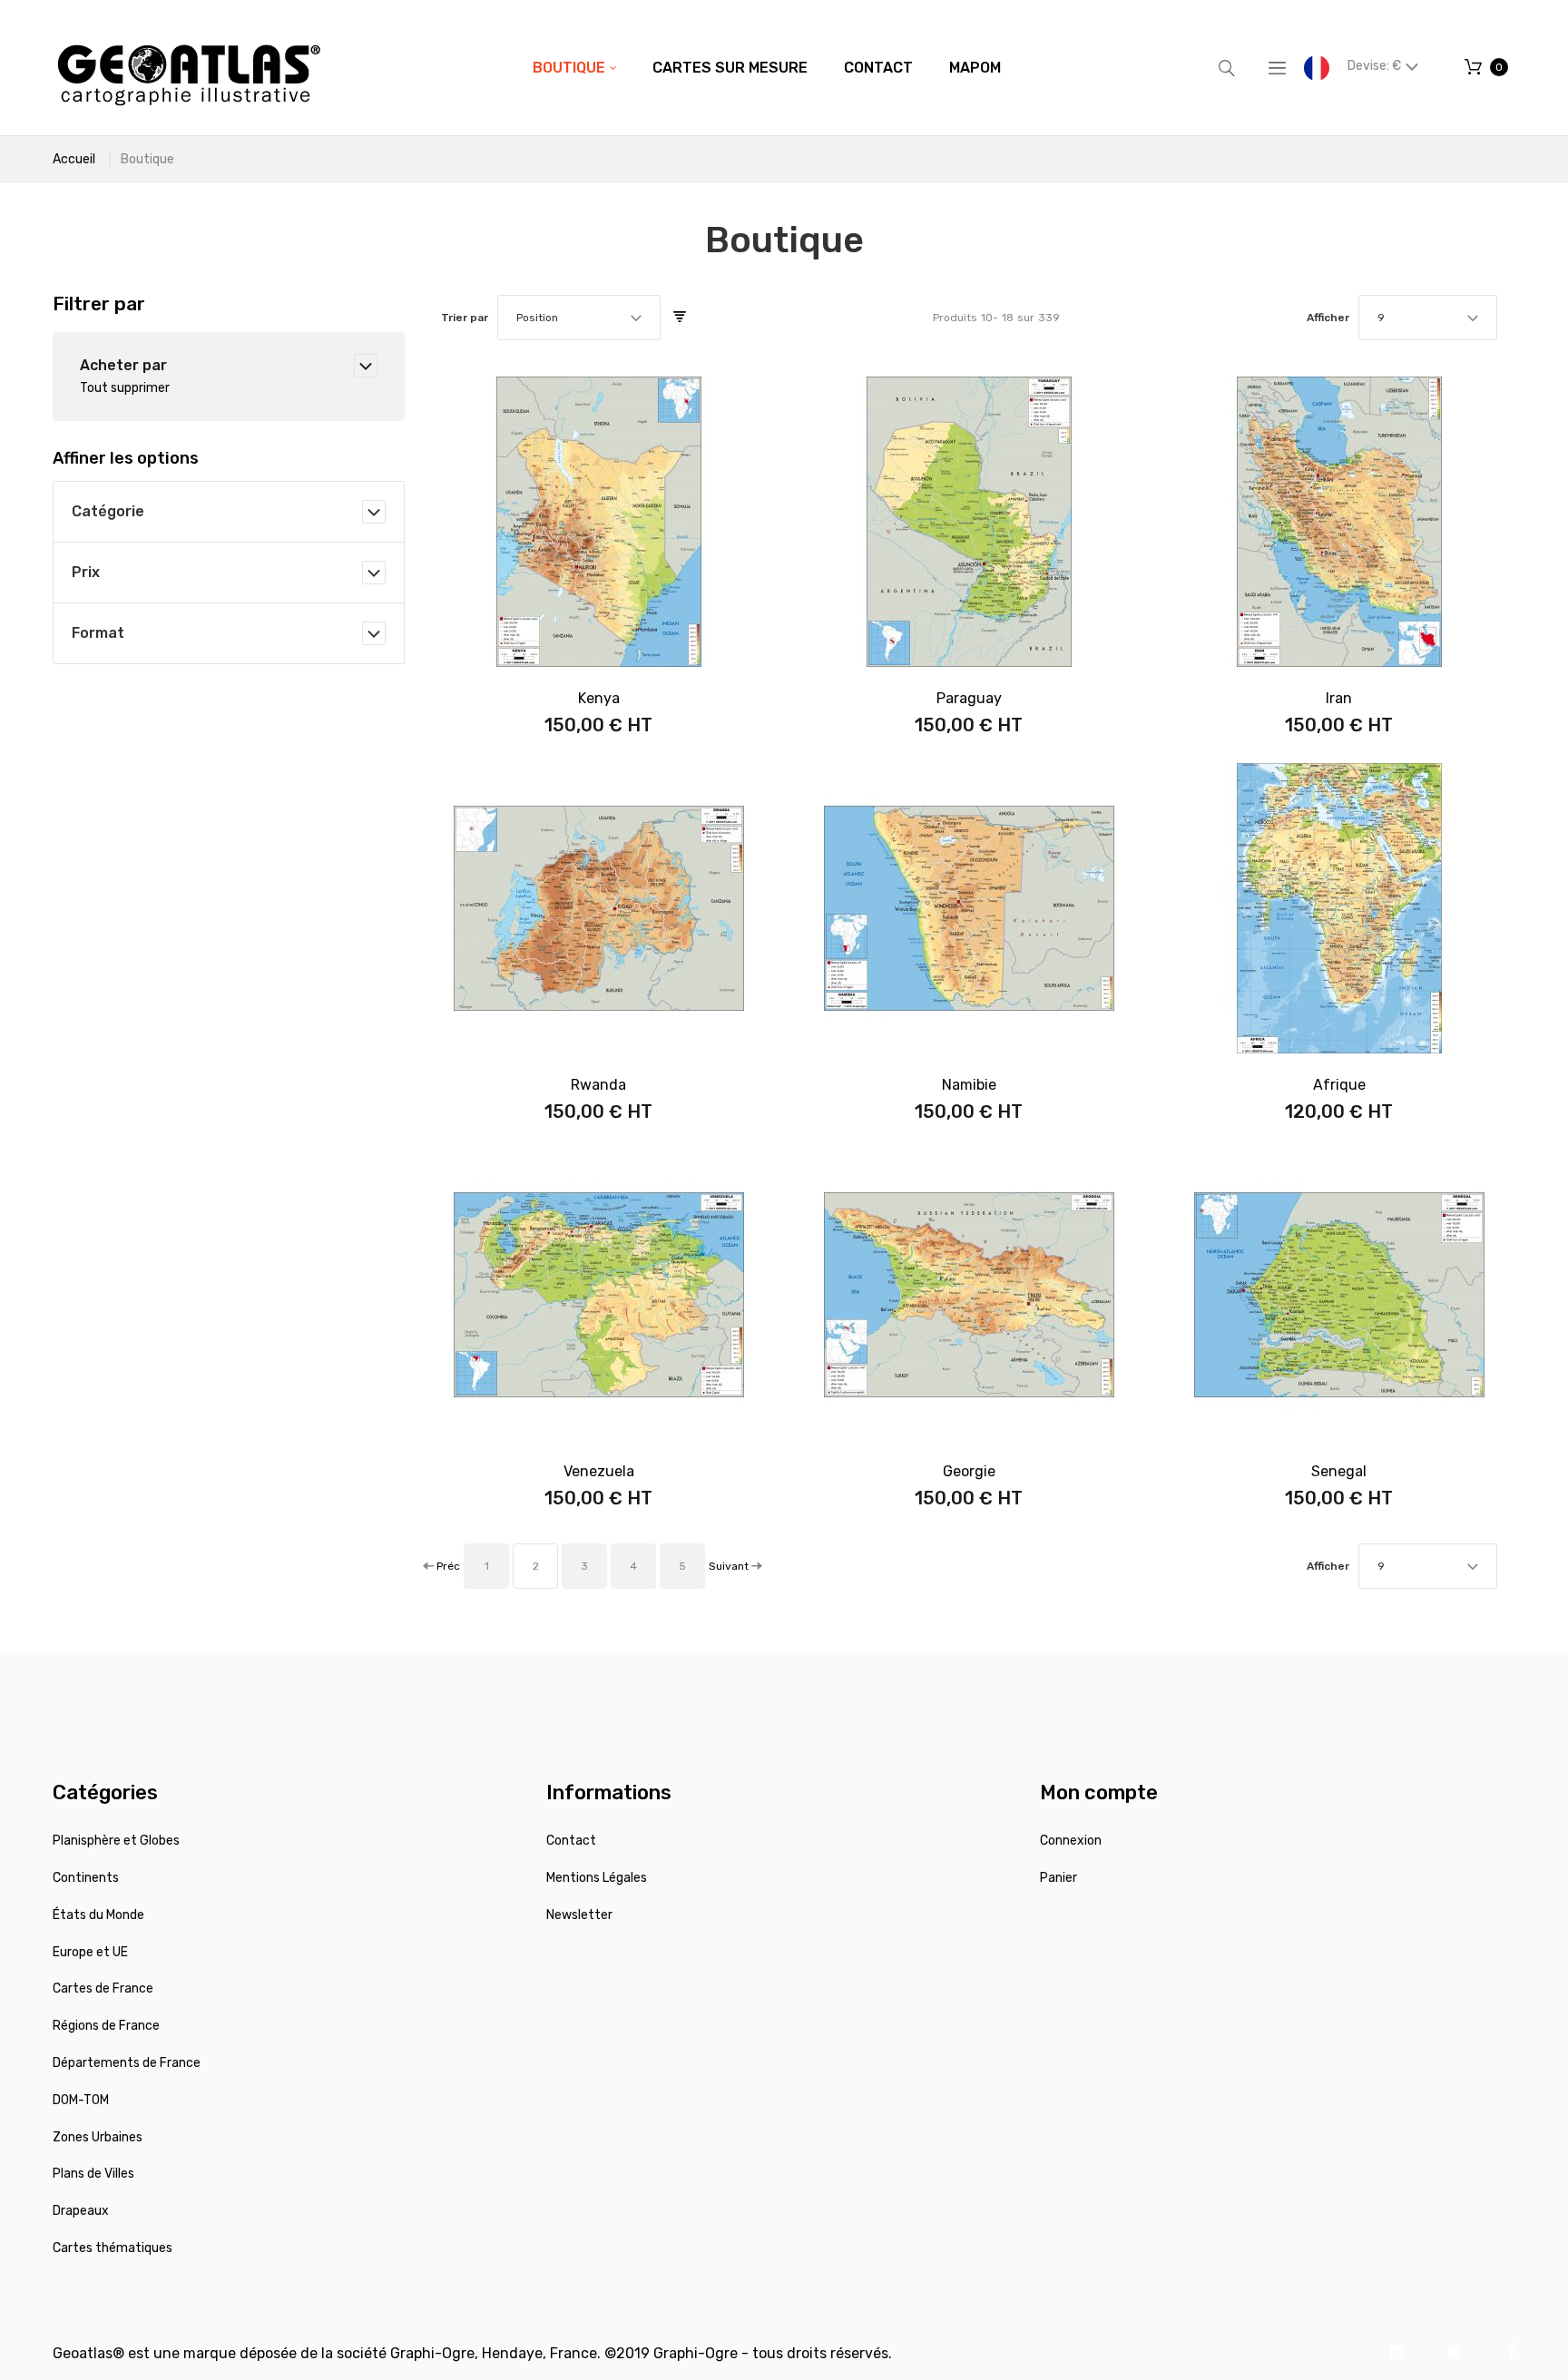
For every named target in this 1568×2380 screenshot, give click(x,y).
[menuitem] (574, 68)
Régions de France (106, 2026)
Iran (1339, 698)
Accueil (74, 159)
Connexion (1071, 1841)
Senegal (1339, 1471)
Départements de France (127, 2063)
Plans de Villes (93, 2174)
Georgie (969, 1471)
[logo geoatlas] (189, 68)
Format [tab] (98, 633)
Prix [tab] (86, 572)
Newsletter (579, 1915)
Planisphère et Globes (116, 1841)
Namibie (969, 1085)
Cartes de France (103, 1988)
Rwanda (598, 1085)
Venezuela (599, 1471)
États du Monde (98, 1915)
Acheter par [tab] (123, 365)
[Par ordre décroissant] (680, 318)
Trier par (465, 318)
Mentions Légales (597, 1878)
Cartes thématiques (113, 2248)
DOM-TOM (81, 2100)
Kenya (599, 698)
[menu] (767, 68)
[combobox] (579, 318)
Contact (571, 1841)
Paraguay (969, 698)
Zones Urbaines (98, 2137)
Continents (86, 1878)
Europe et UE (90, 1952)
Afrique (1339, 1085)
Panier (1058, 1878)
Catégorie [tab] (108, 511)
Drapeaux (81, 2211)
